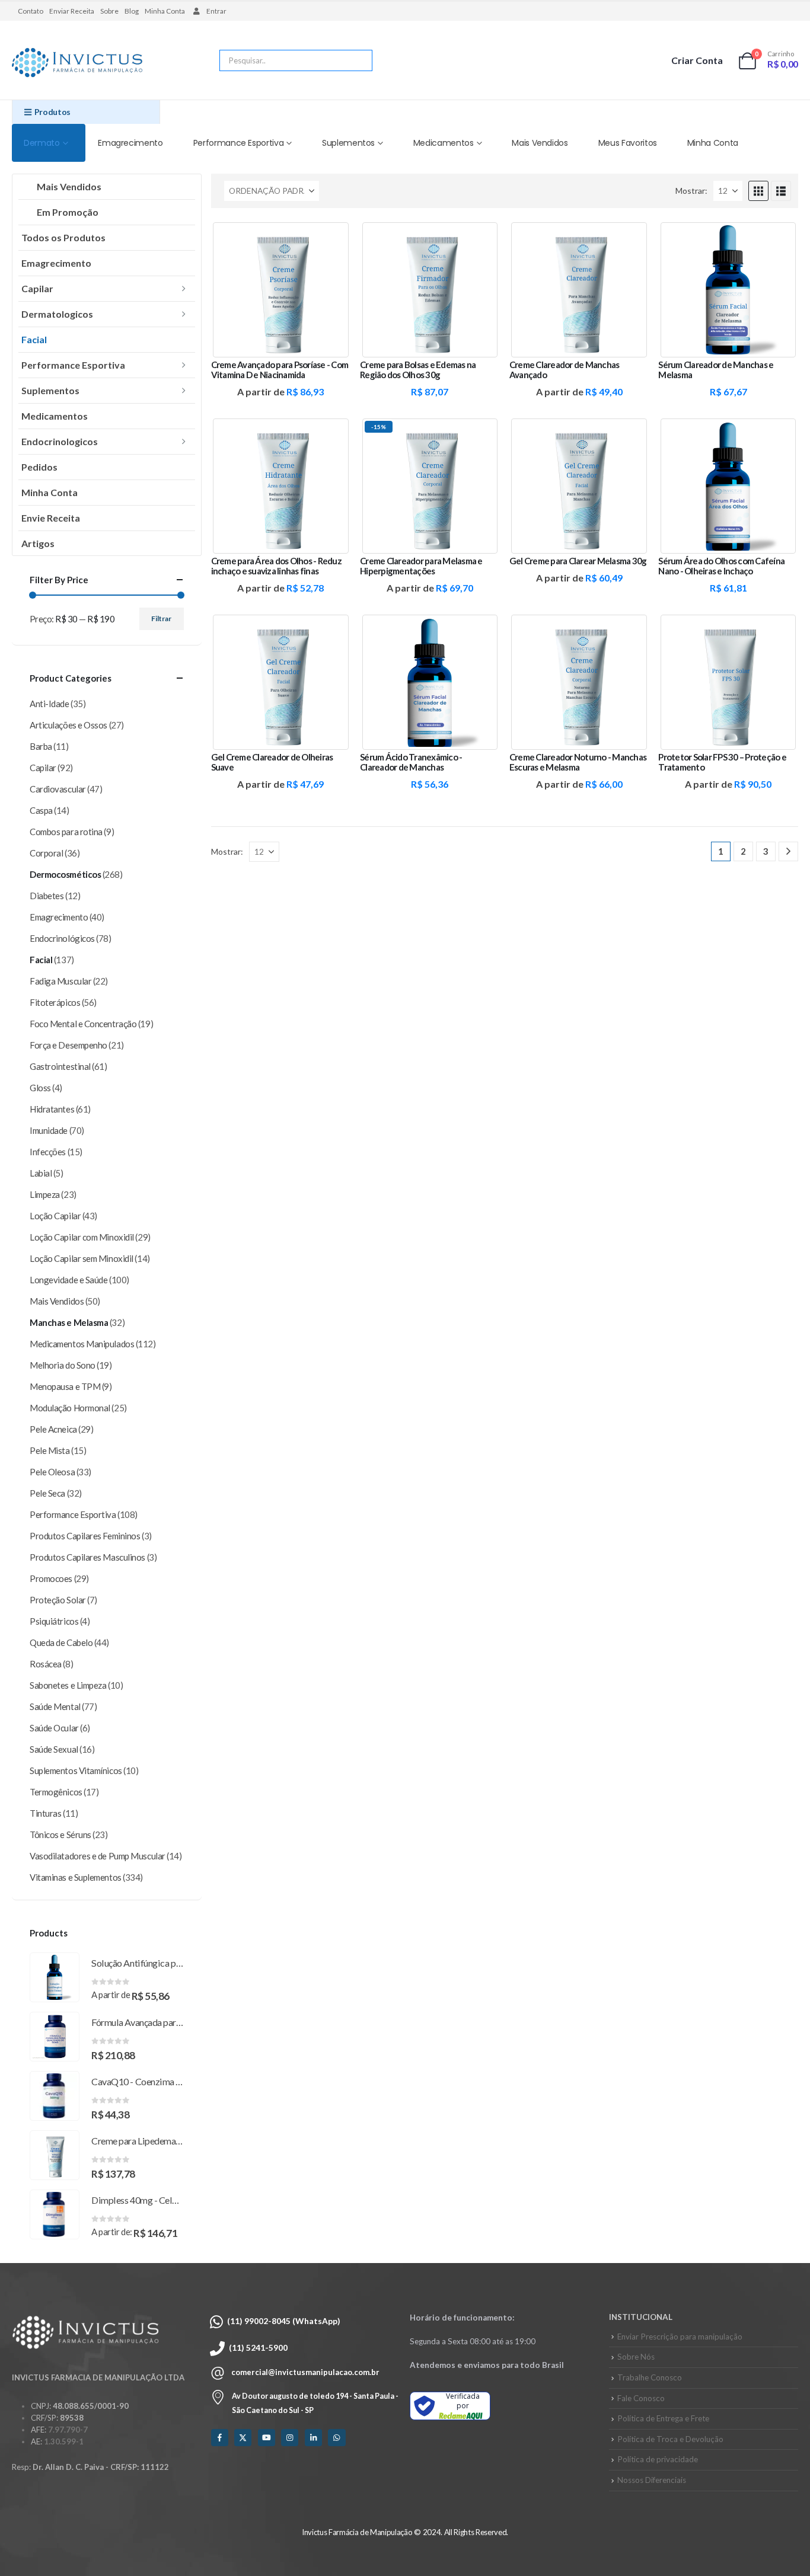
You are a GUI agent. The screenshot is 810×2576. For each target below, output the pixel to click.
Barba (41, 746)
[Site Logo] (77, 63)
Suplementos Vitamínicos (76, 1770)
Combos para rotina (66, 832)
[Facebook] (220, 2438)
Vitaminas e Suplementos (76, 1877)
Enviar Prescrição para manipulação (680, 2337)
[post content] (281, 290)
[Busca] (355, 60)
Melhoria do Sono (63, 1365)
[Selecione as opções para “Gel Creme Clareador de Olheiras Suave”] (331, 632)
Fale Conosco (641, 2398)
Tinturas (45, 1813)
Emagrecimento (130, 143)
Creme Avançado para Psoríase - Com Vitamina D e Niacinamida (280, 370)
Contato (31, 11)
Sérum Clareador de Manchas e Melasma (716, 370)
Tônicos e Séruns (60, 1834)
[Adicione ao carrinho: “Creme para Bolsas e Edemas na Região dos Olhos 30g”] (480, 239)
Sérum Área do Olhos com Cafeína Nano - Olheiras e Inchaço (721, 566)
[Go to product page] (55, 1977)
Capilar (37, 288)
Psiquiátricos (54, 1621)
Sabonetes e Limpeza (68, 1685)
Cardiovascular (58, 789)
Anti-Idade (50, 704)
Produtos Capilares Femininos (85, 1536)
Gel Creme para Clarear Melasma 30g (578, 561)
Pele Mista (50, 1450)
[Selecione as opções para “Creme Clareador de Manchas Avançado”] (629, 239)
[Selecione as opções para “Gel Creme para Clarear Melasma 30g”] (629, 436)
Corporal (46, 853)
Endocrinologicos (60, 441)
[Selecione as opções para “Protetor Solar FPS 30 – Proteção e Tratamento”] (779, 632)
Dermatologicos (57, 314)
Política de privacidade (658, 2459)
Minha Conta (165, 11)
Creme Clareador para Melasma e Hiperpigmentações (421, 566)
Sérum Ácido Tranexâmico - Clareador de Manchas (411, 762)
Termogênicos (56, 1792)
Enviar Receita (72, 11)
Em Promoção (68, 212)
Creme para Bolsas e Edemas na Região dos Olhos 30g (418, 370)
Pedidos (39, 467)
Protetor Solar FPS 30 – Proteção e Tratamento (722, 762)
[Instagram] (290, 2438)
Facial (34, 339)
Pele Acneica (53, 1429)
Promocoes (51, 1578)
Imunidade (49, 1130)
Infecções (48, 1152)
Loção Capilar (55, 1216)
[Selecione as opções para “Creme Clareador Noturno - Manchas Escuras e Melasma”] (629, 632)
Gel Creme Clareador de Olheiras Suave (272, 762)
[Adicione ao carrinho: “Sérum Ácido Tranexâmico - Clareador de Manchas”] (480, 632)
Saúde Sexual (54, 1749)
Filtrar (161, 619)
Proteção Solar (58, 1600)
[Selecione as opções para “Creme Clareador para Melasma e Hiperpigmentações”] (480, 436)
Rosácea (46, 1664)
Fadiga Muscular (60, 981)
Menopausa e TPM (65, 1386)
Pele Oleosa (52, 1472)
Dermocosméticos (65, 874)
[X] (243, 2438)
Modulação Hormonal (70, 1408)
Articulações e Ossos (68, 725)
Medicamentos (444, 143)
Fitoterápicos (55, 1002)
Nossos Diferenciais (652, 2480)
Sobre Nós (636, 2357)
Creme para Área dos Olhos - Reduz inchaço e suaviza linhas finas (276, 566)
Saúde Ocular (54, 1728)
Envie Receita (51, 518)
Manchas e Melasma (69, 1322)
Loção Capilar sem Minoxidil (82, 1258)
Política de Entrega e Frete (663, 2418)
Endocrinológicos (62, 938)
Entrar (216, 11)
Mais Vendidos (540, 143)
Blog (132, 11)
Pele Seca (47, 1493)
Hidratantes (52, 1109)
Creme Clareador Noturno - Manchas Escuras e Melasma (578, 762)
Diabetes (47, 896)
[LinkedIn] (313, 2438)
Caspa (41, 810)
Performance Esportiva (239, 143)
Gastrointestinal (60, 1066)
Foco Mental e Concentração (83, 1024)
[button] (758, 191)
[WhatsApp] (337, 2438)
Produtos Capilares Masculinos (87, 1557)
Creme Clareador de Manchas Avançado (565, 370)
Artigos (38, 543)
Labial (41, 1173)
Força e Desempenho (68, 1045)
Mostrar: (691, 191)
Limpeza (45, 1194)
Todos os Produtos (63, 237)
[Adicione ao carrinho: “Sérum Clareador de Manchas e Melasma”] (779, 239)
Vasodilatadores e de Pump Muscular (98, 1856)
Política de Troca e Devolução (670, 2439)
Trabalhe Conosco (650, 2377)
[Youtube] (267, 2438)
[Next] (788, 851)
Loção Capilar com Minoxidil (82, 1237)
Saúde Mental (55, 1706)
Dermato (42, 143)
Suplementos (348, 143)
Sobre (109, 11)
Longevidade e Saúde (68, 1280)
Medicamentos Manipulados (82, 1344)
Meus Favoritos (628, 143)
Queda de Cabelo (61, 1642)
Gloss (40, 1088)
